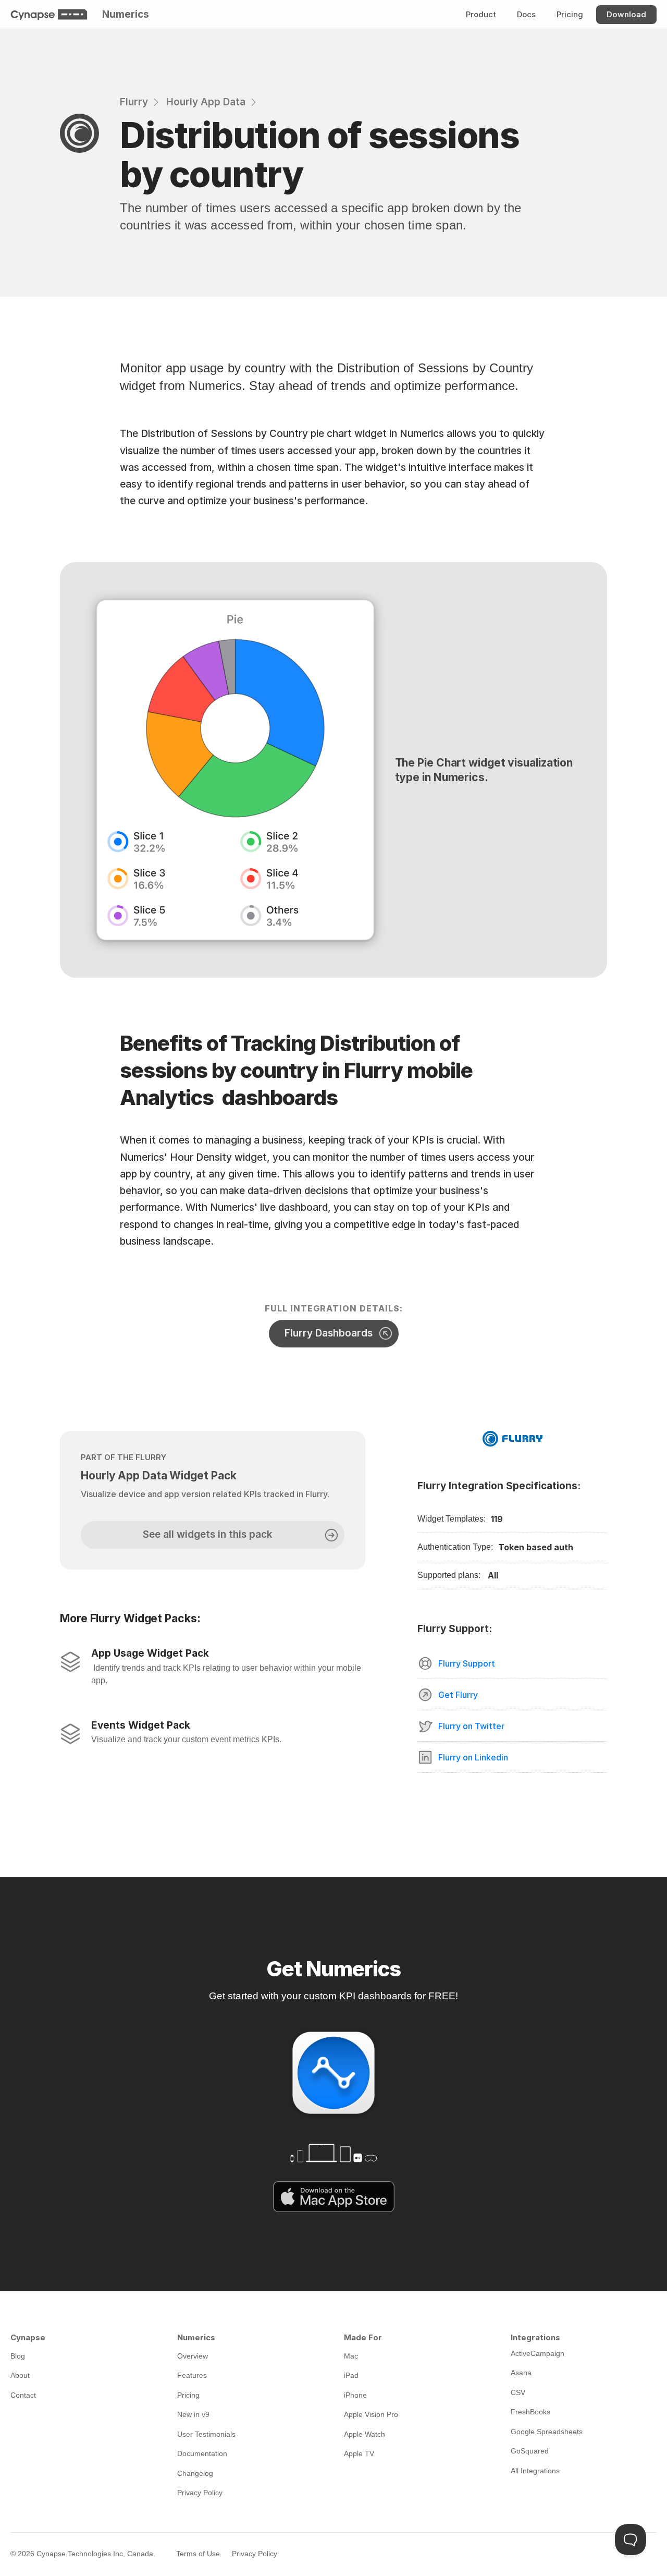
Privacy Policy (255, 2554)
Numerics (126, 14)
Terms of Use (198, 2554)
